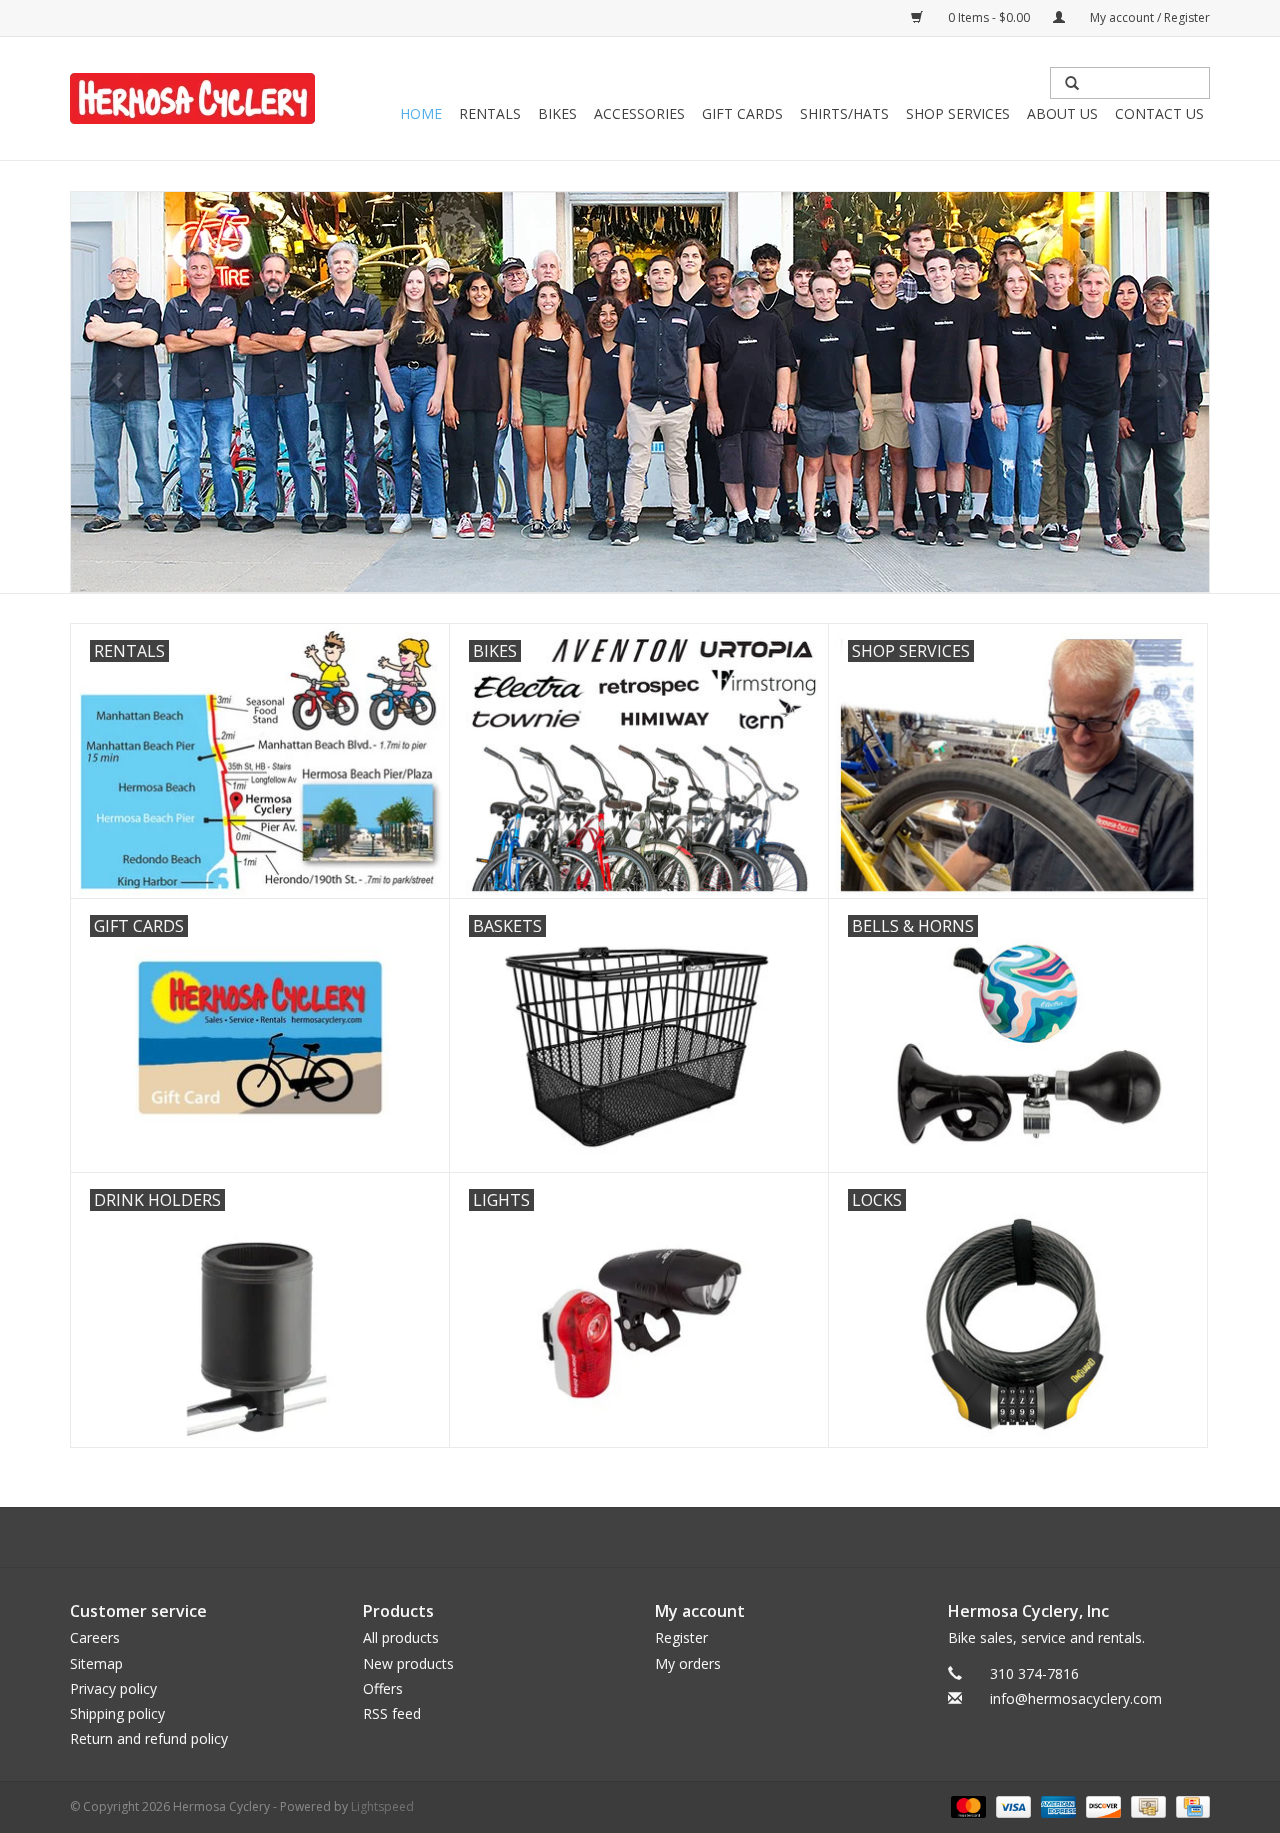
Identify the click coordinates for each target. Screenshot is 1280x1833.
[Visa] (1011, 1806)
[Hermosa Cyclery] (192, 98)
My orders (688, 1663)
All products (401, 1637)
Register (681, 1637)
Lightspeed (382, 1806)
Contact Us (1159, 113)
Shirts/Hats (844, 113)
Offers (383, 1688)
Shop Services (958, 113)
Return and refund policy (149, 1738)
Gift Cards (742, 113)
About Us (1062, 113)
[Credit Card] (1189, 1806)
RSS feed (392, 1713)
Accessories (639, 113)
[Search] (1072, 83)
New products (408, 1663)
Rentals (490, 113)
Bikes (557, 113)
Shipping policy (117, 1713)
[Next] (1162, 380)
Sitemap (96, 1663)
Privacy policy (113, 1688)
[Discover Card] (1101, 1806)
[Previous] (117, 380)
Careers (95, 1637)
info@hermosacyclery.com (1076, 1698)
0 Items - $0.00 (989, 17)
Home (421, 113)
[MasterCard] (966, 1806)
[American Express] (1056, 1806)
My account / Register (1148, 17)
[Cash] (1146, 1806)
